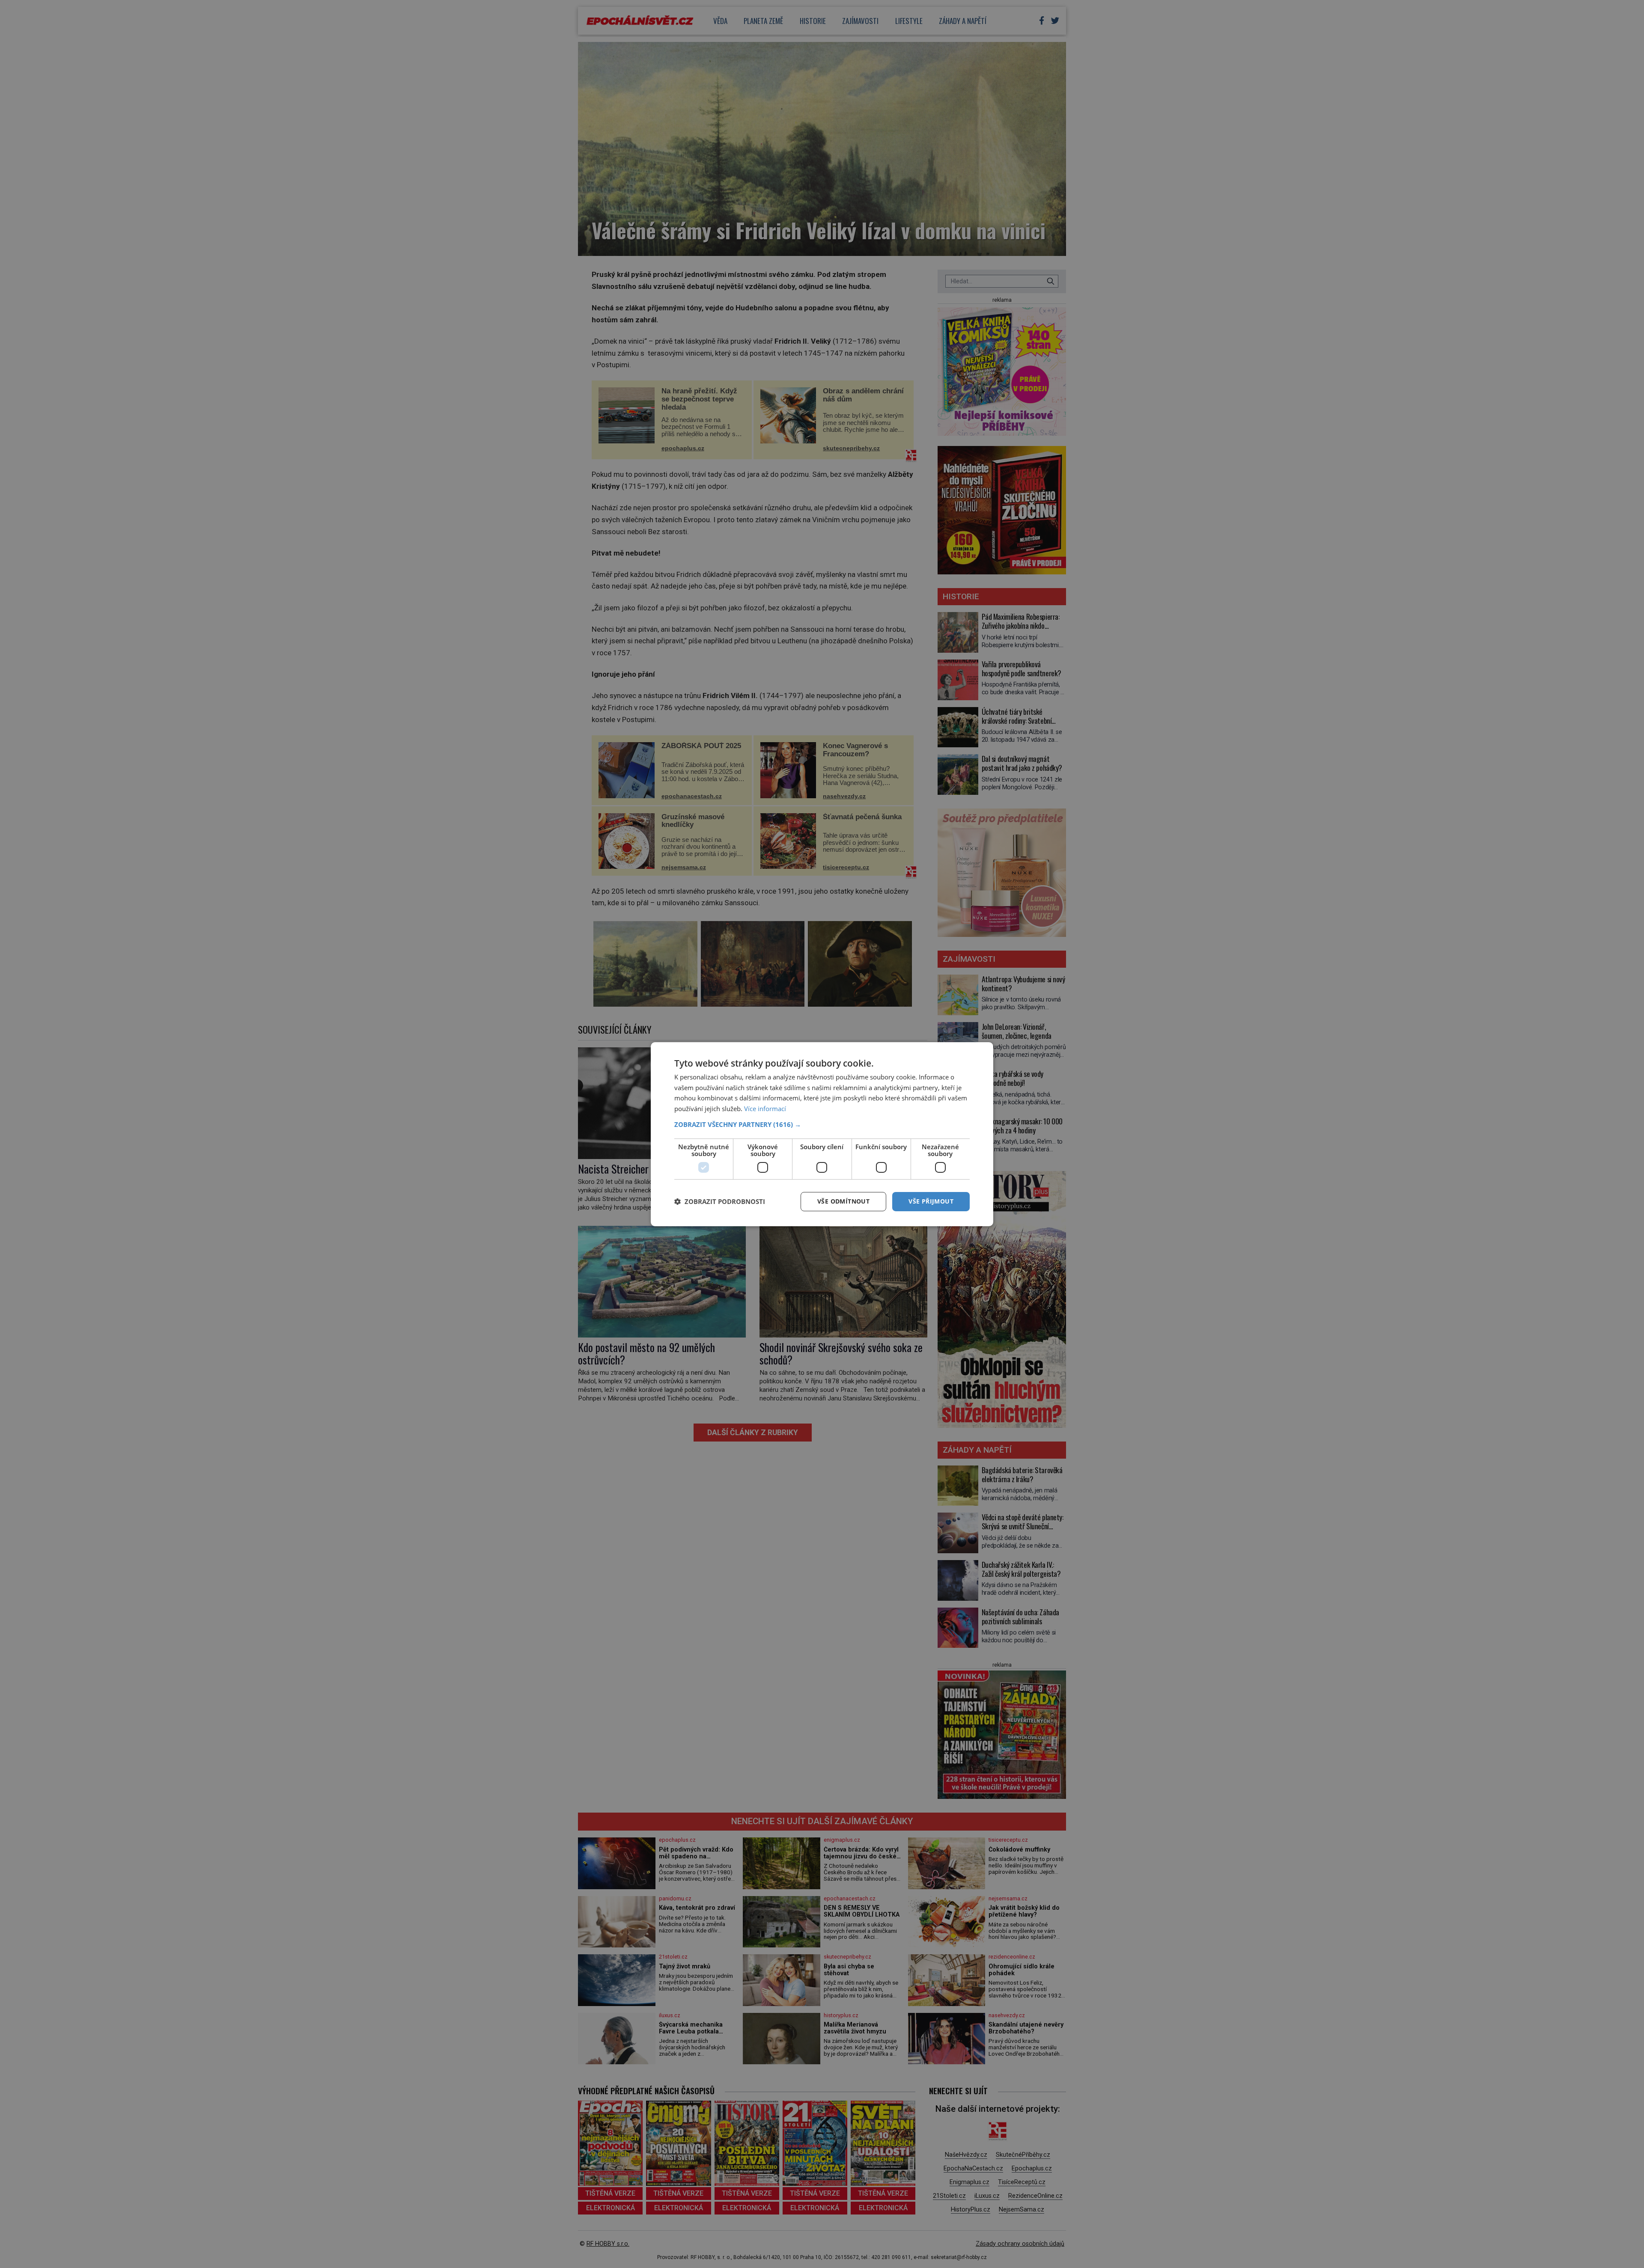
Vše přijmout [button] (931, 1201)
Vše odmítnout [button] (843, 1201)
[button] (822, 1124)
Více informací (765, 1109)
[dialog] (822, 1134)
